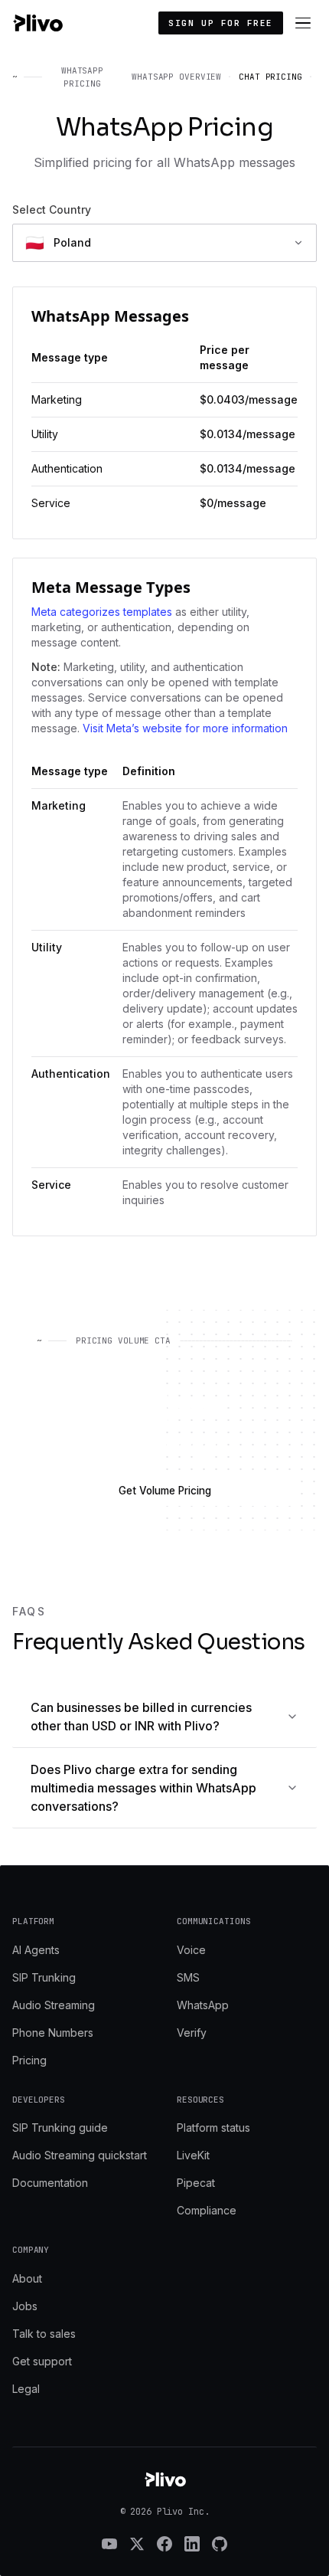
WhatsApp (203, 2005)
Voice (191, 1950)
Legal (26, 2389)
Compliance (207, 2210)
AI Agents (36, 1950)
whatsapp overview (176, 77)
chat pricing (270, 77)
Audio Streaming (54, 2005)
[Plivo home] (37, 23)
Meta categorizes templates (102, 612)
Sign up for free (221, 23)
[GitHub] (220, 2544)
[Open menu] (303, 23)
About (27, 2278)
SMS (188, 1977)
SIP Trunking (44, 1977)
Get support (42, 2361)
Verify (192, 2033)
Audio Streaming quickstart (80, 2155)
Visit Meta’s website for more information (185, 728)
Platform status (213, 2128)
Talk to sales (44, 2334)
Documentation (50, 2183)
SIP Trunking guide (60, 2128)
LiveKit (193, 2155)
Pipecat (196, 2183)
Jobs (25, 2306)
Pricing (29, 2060)
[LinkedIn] (192, 2544)
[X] (137, 2544)
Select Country (52, 209)
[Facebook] (164, 2544)
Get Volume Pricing (165, 1491)
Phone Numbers (53, 2033)
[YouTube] (109, 2544)
